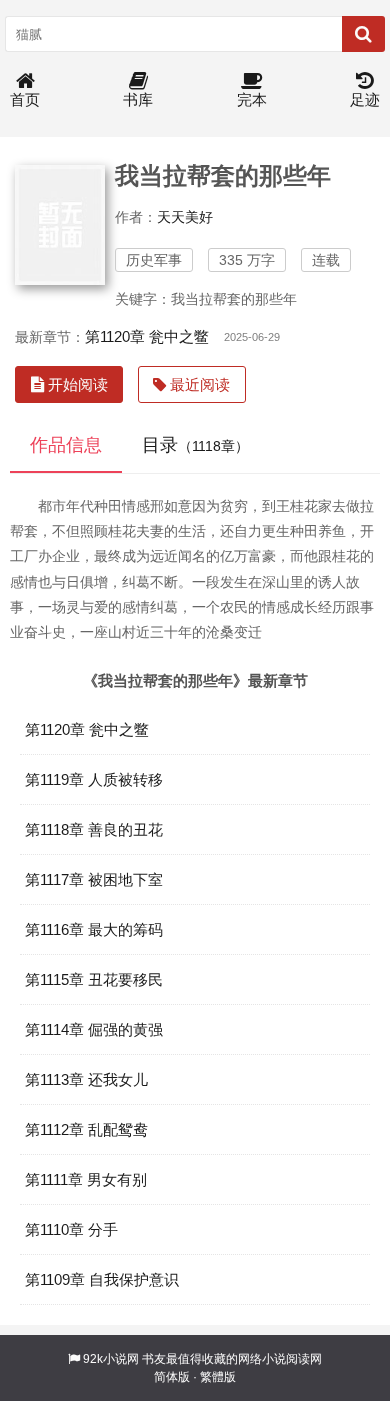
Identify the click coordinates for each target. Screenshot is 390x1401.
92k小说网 (111, 1359)
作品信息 (66, 445)
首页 (25, 99)
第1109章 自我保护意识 (102, 1279)
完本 (252, 99)
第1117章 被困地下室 (94, 879)
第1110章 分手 (71, 1229)
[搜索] (363, 34)
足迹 (365, 99)
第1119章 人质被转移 (94, 779)
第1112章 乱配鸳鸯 (86, 1129)
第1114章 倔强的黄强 (94, 1029)
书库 (138, 99)
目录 (195, 445)
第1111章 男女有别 (86, 1179)
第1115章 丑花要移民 (94, 979)
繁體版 (218, 1377)
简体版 (172, 1377)
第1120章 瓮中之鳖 (147, 336)
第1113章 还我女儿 (86, 1079)
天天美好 (185, 217)
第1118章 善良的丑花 (94, 829)
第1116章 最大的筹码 (94, 929)
